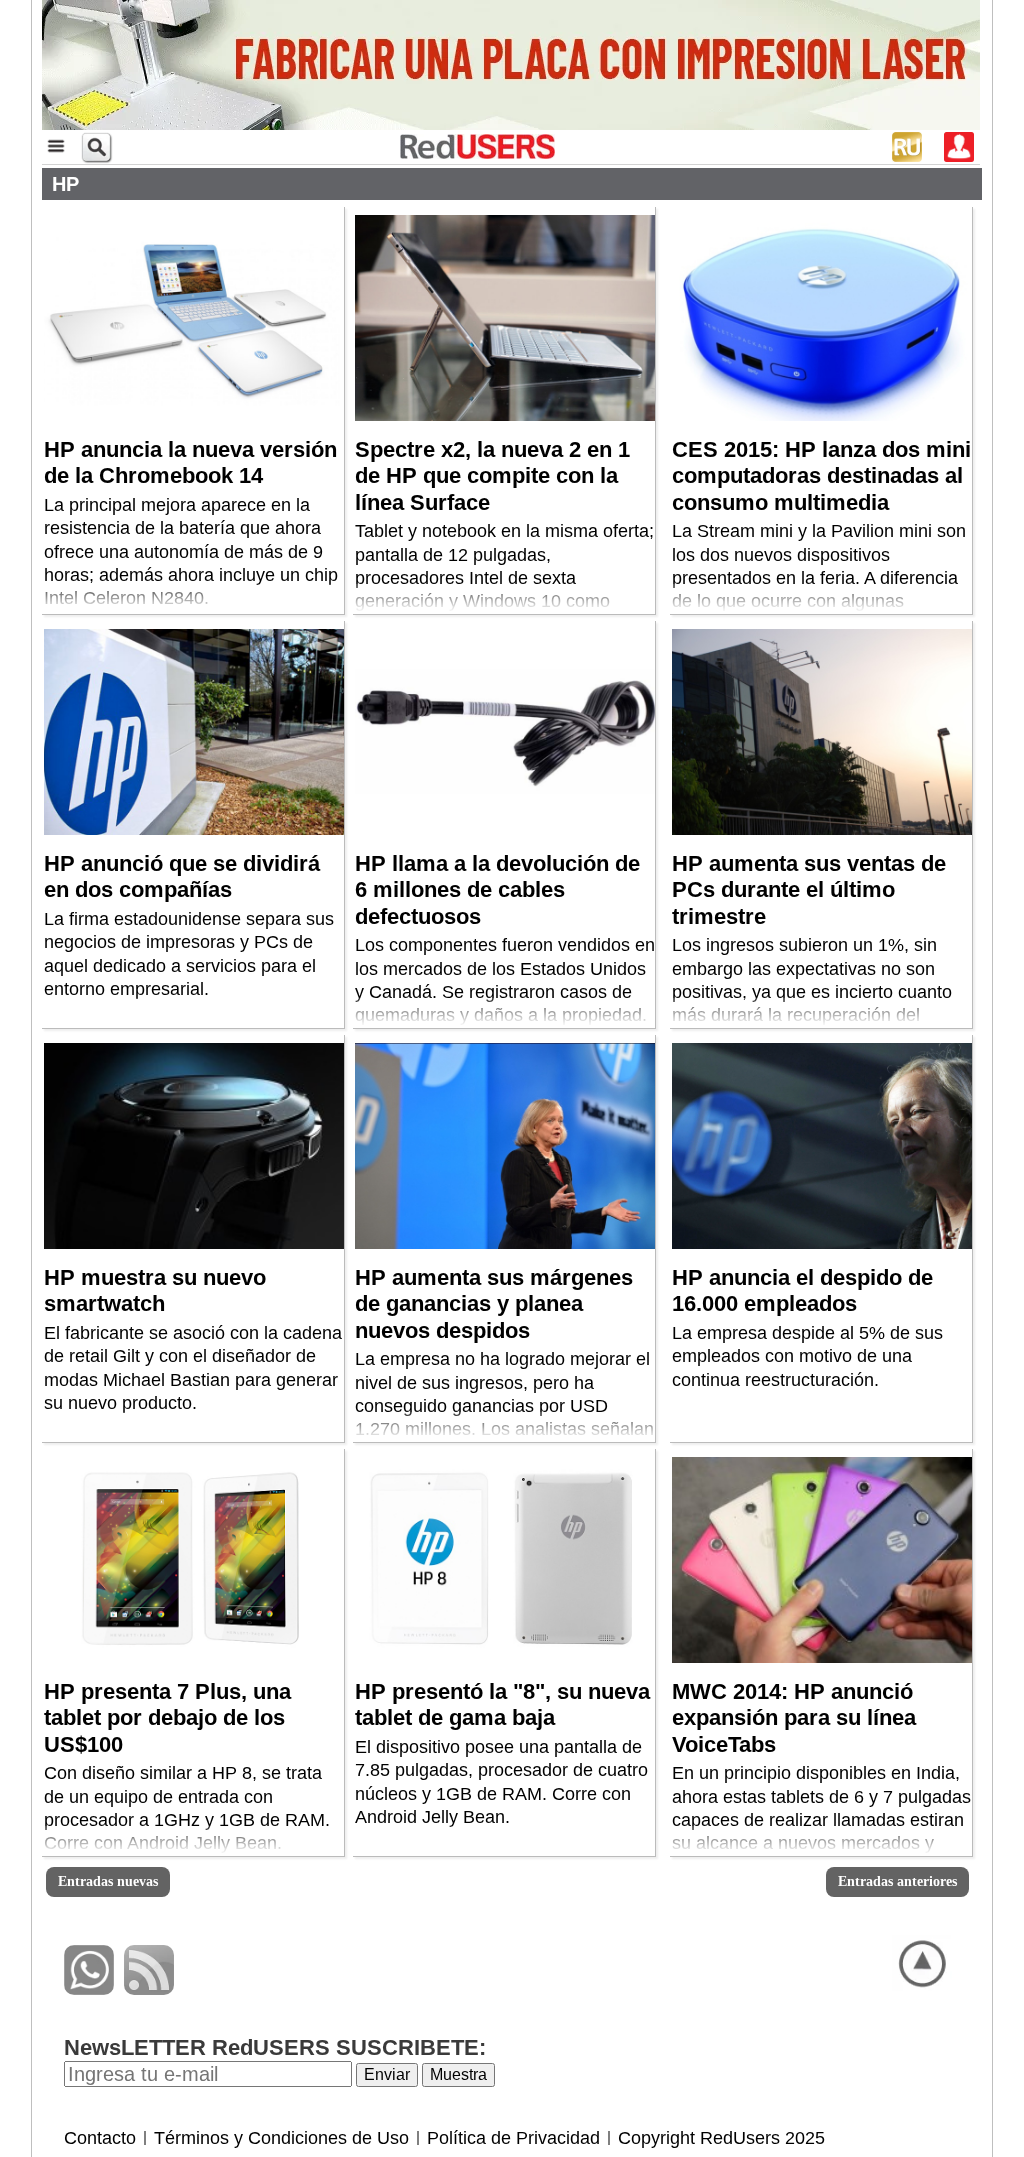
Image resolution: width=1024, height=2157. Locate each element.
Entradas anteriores (897, 1881)
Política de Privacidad (513, 2138)
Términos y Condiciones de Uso (281, 2138)
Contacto (100, 2138)
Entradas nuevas (108, 1881)
